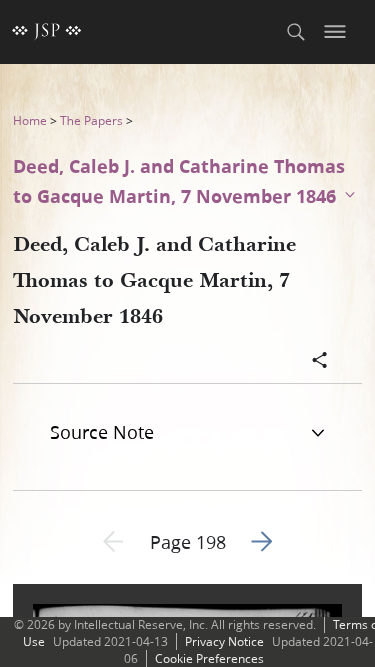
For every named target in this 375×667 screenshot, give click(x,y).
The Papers (91, 120)
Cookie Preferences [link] (209, 658)
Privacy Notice (224, 641)
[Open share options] (320, 362)
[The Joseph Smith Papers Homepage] (47, 32)
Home (30, 120)
